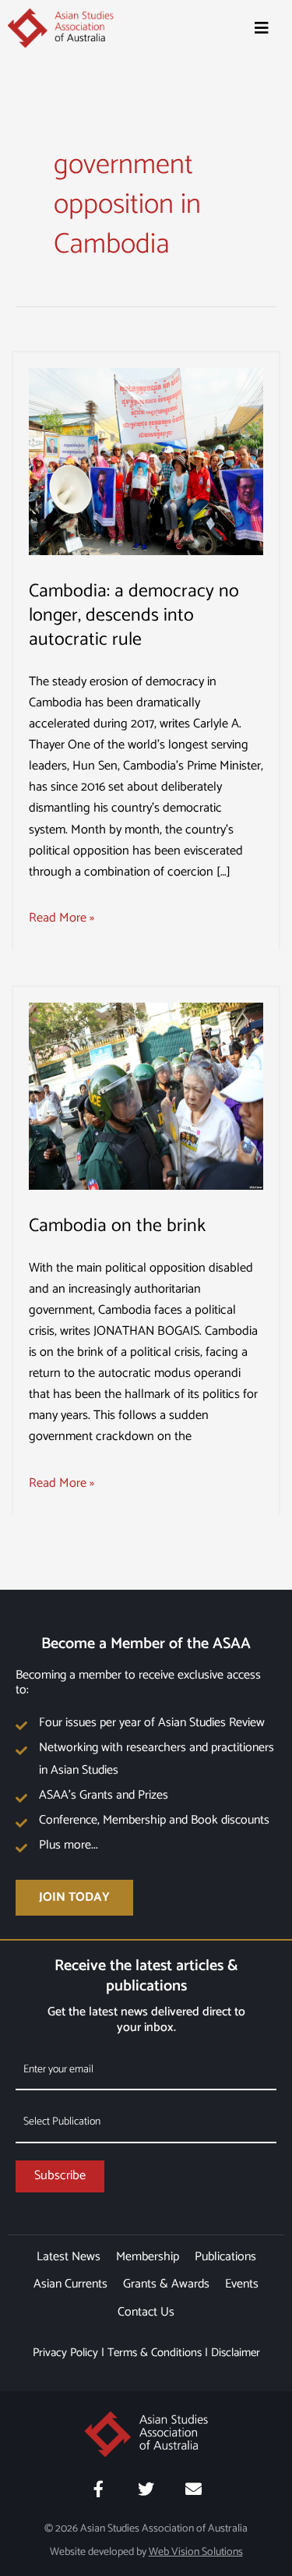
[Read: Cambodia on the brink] (146, 1096)
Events (242, 2284)
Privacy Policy (65, 2353)
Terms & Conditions (155, 2353)
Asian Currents (70, 2284)
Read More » (62, 918)
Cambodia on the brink (117, 1226)
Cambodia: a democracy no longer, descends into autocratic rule (134, 616)
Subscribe (60, 2176)
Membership (148, 2257)
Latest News (69, 2257)
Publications (225, 2257)
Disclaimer (236, 2353)
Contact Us (146, 2312)
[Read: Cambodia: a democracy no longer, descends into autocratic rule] (146, 461)
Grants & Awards (166, 2284)
